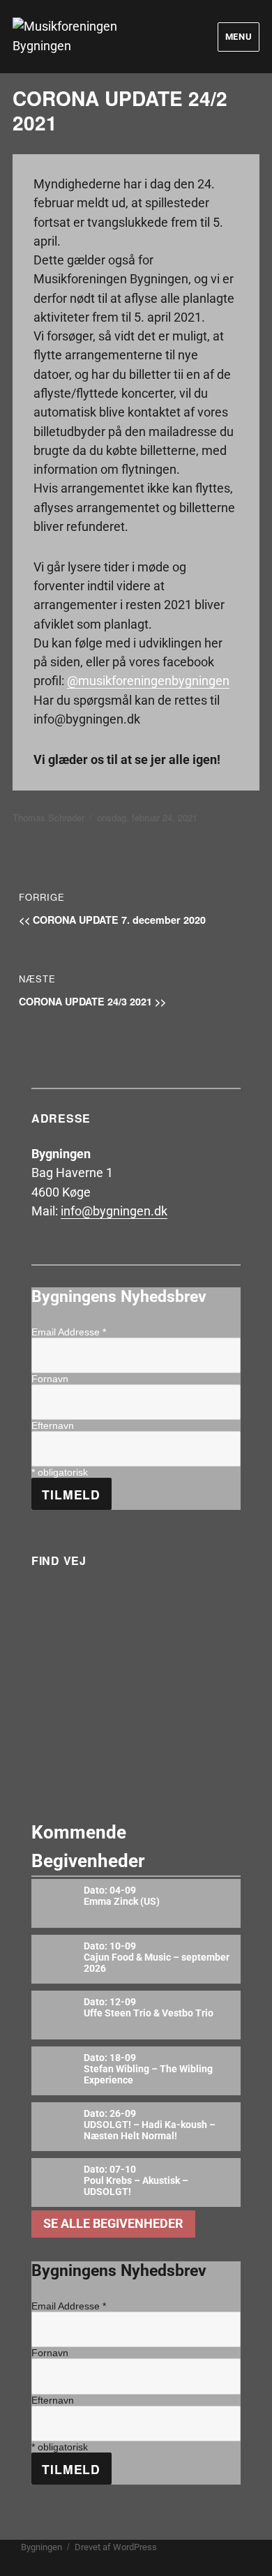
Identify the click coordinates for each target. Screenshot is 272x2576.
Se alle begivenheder (113, 2224)
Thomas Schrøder (48, 817)
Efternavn (53, 1425)
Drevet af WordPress (116, 2547)
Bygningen (41, 2547)
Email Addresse (69, 1332)
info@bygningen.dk (114, 1211)
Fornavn (50, 1379)
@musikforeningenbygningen (148, 681)
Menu (239, 37)
